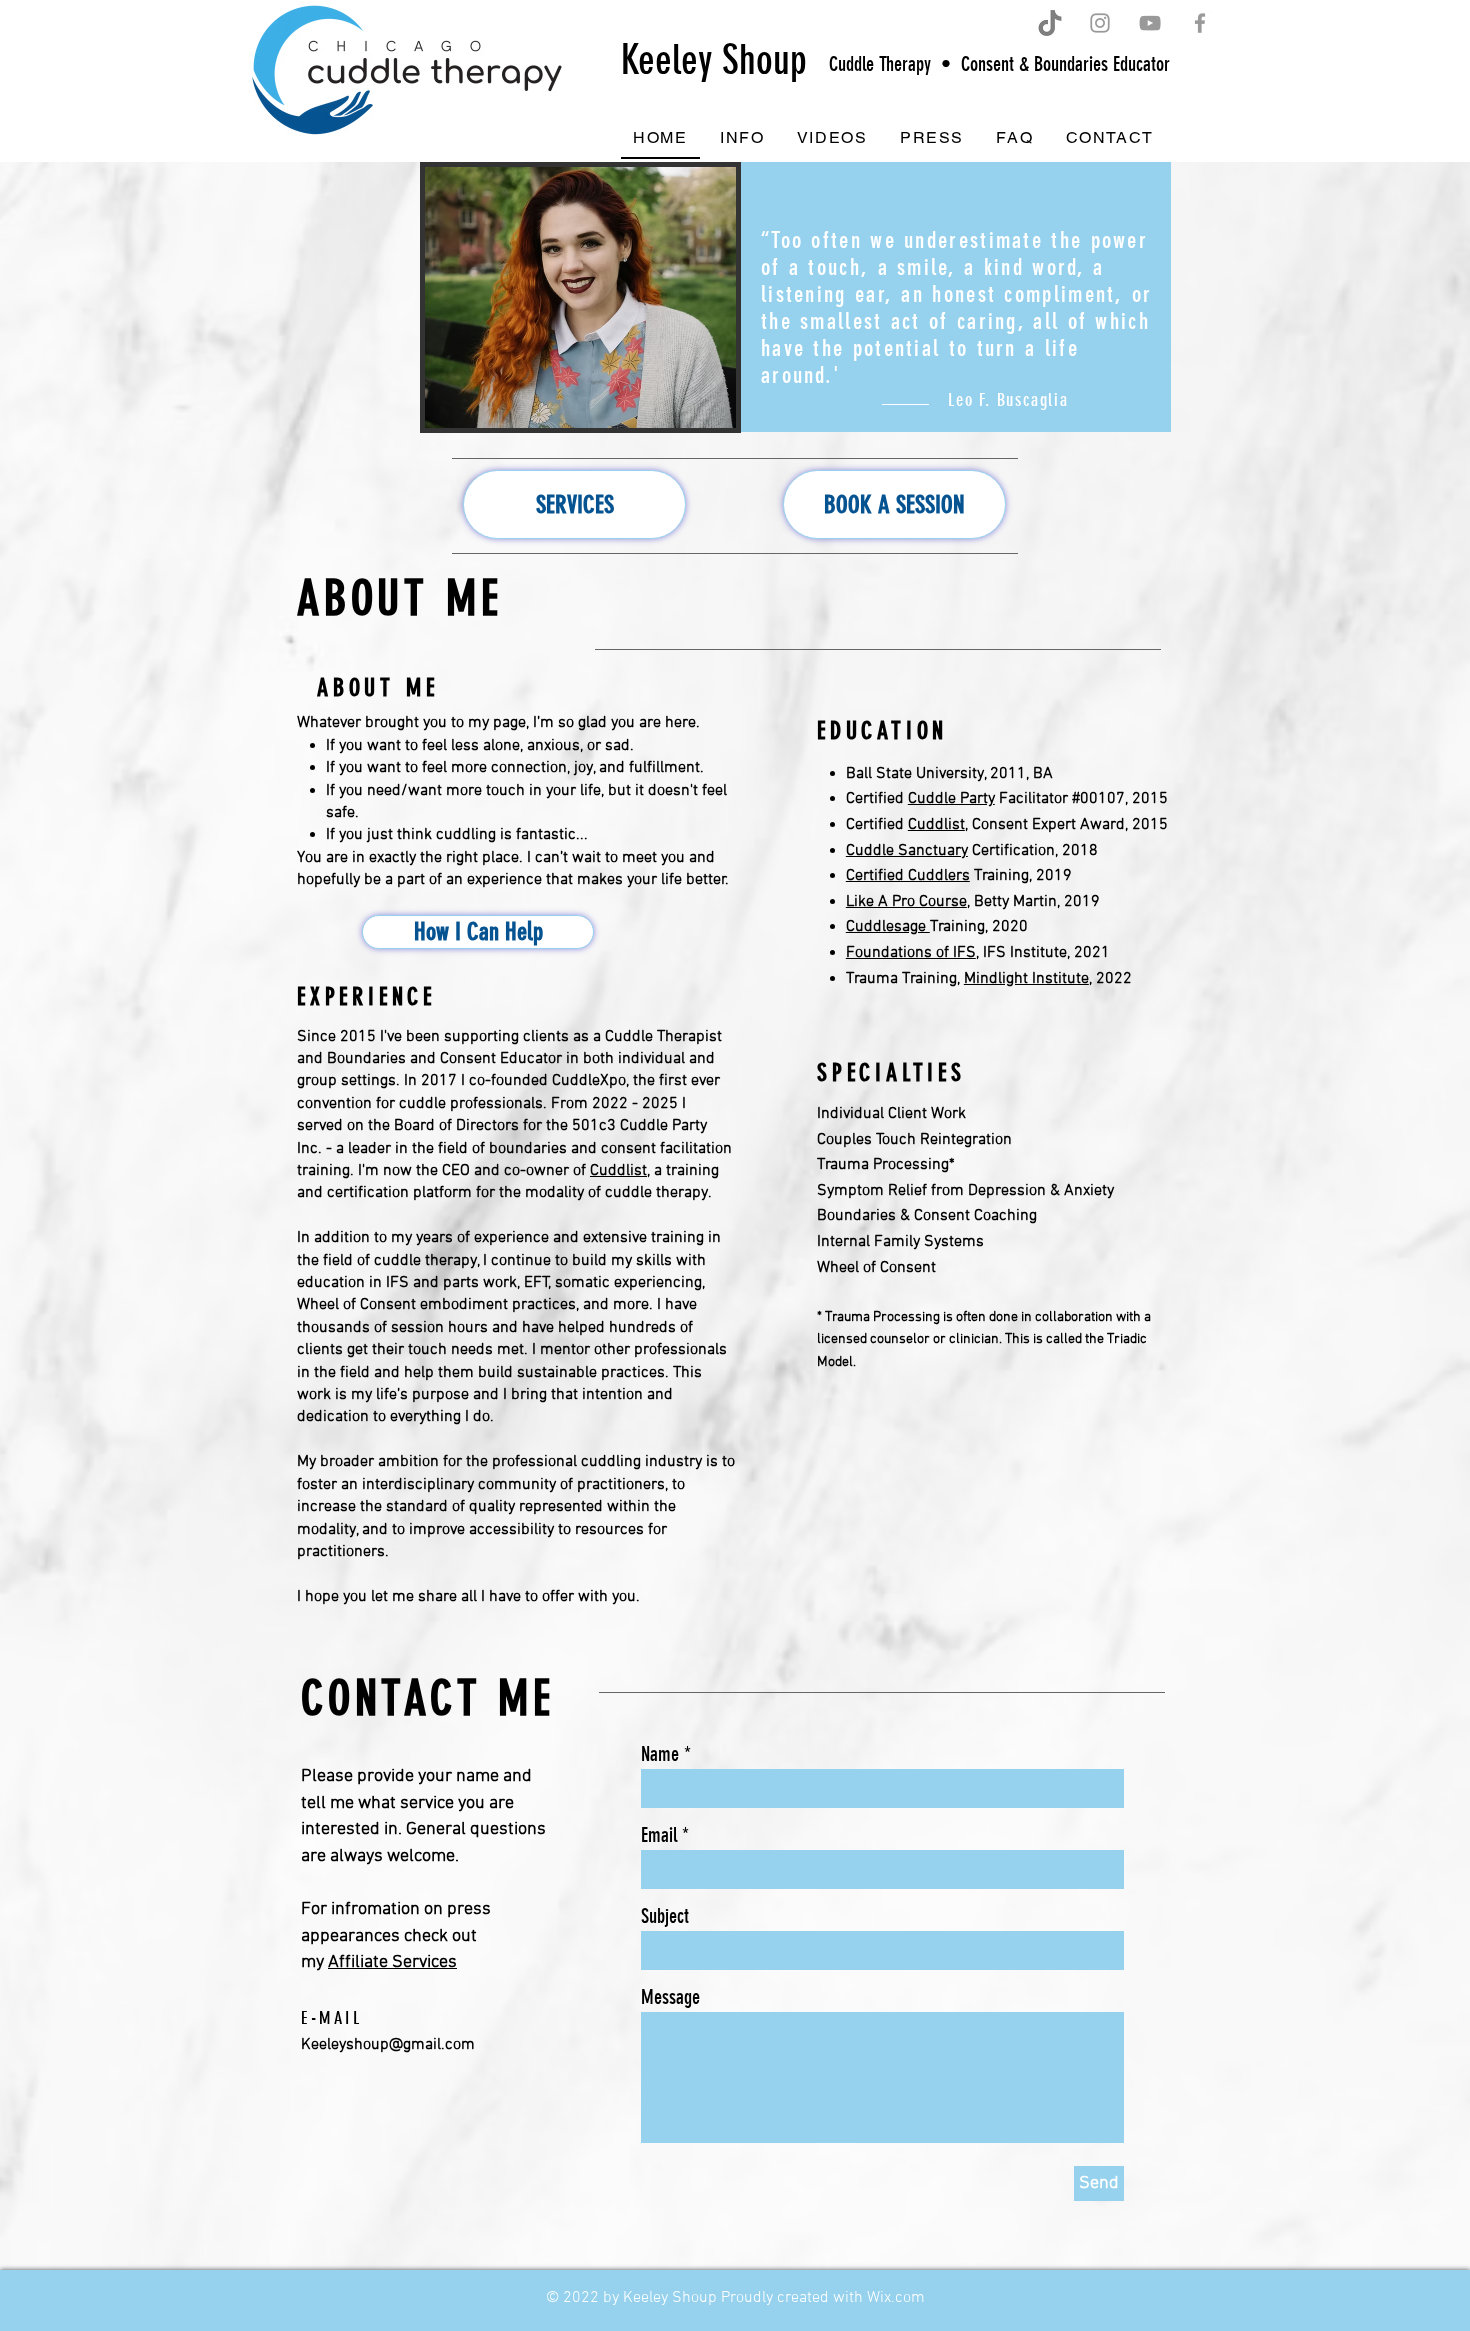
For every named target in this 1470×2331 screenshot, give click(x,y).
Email (659, 1835)
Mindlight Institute (1026, 979)
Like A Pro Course (906, 902)
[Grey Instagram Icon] (1100, 23)
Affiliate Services (392, 1962)
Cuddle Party (951, 799)
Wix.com (896, 2298)
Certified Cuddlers (908, 876)
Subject (665, 1916)
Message (670, 1997)
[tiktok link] (1050, 23)
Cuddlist (618, 1171)
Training (957, 927)
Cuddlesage (888, 927)
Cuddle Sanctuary (907, 851)
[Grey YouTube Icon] (1150, 23)
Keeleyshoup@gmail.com (388, 2045)
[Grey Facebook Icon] (1200, 23)
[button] (742, 138)
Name (660, 1754)
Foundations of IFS (911, 953)
